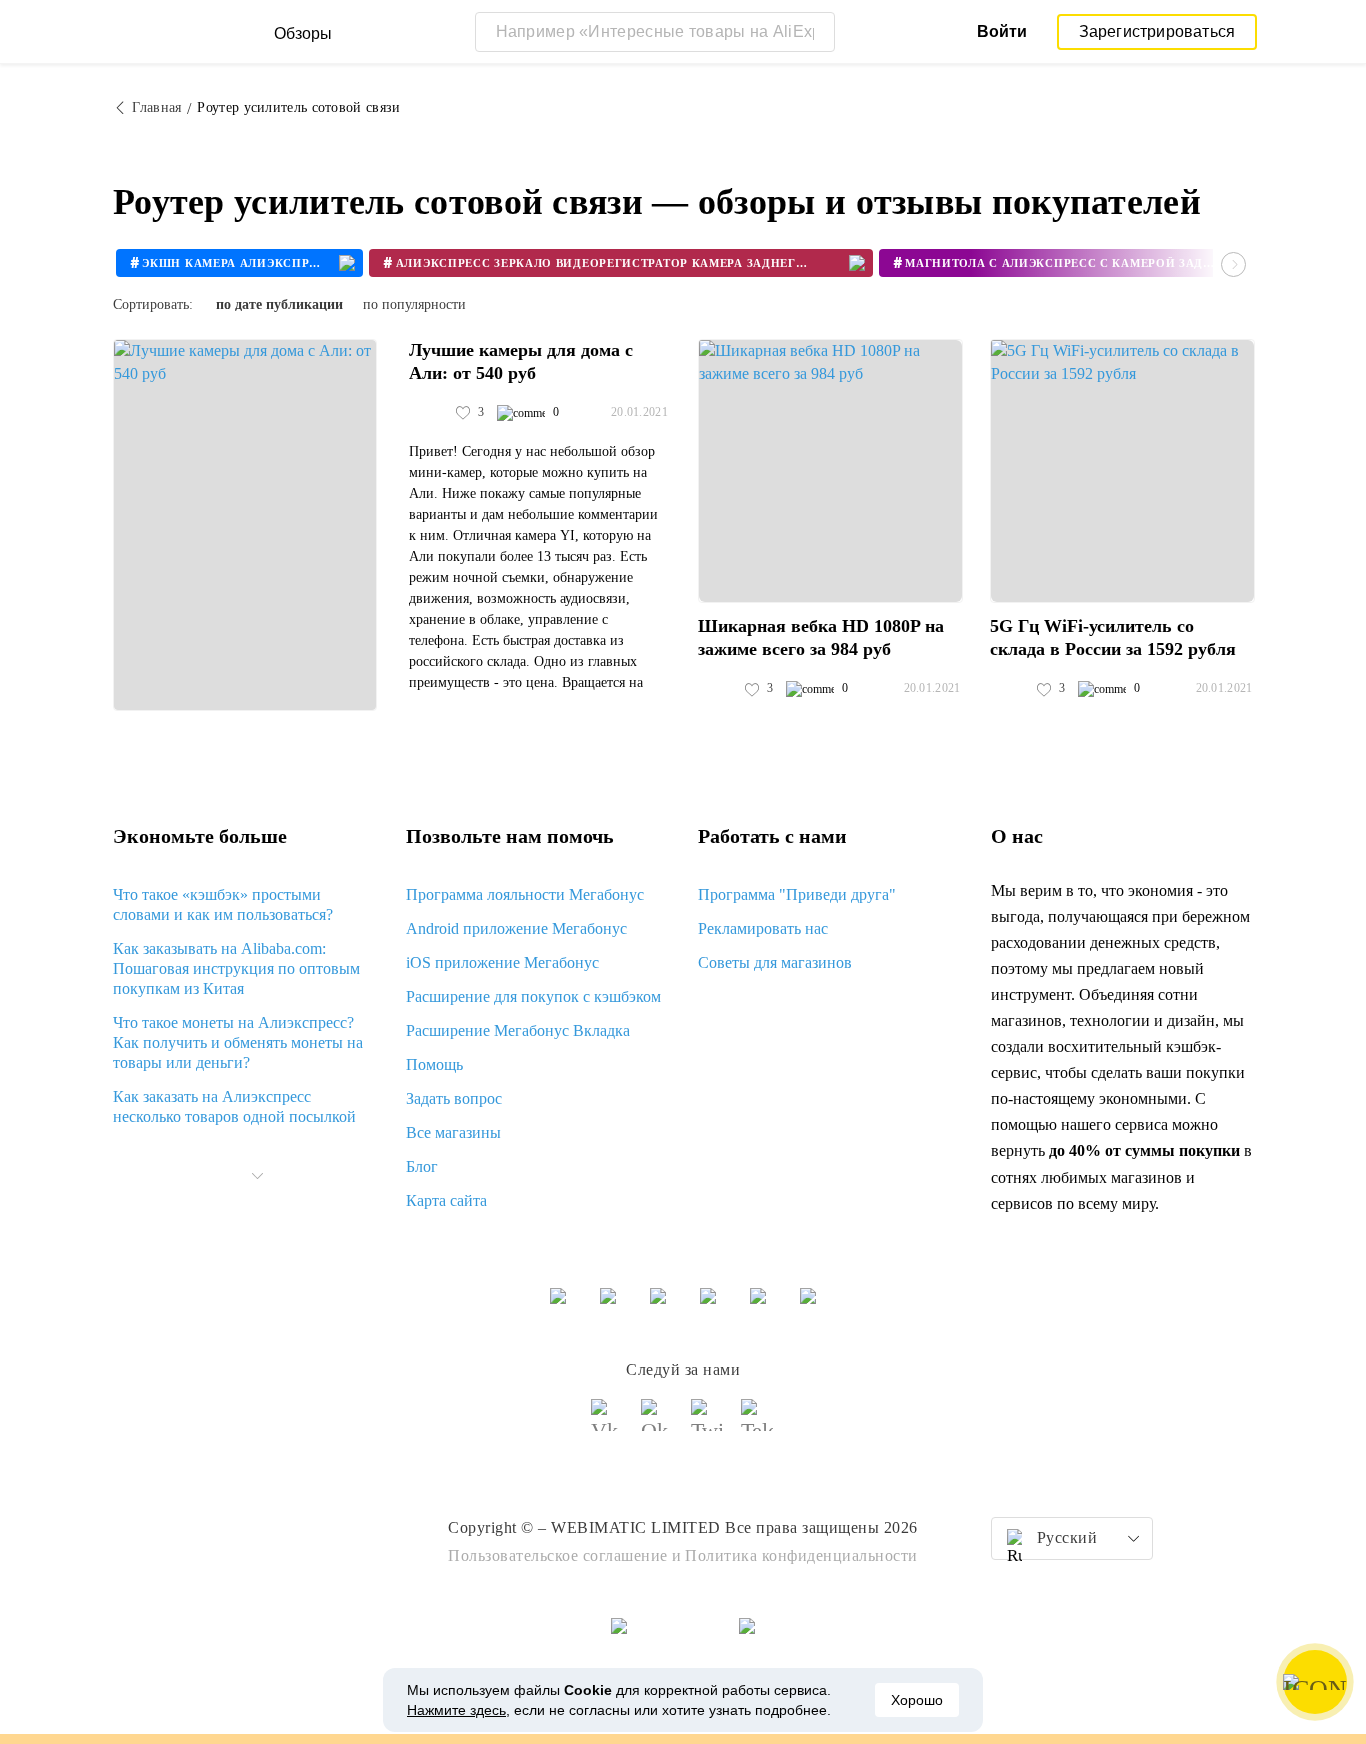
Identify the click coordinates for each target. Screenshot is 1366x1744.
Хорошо (917, 1700)
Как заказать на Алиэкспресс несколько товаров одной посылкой (234, 1106)
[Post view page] (245, 525)
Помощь (434, 1064)
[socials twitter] (708, 1424)
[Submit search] (815, 32)
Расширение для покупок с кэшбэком (533, 996)
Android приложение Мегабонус (516, 928)
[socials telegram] (758, 1424)
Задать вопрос (454, 1098)
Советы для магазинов (775, 962)
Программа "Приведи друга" (797, 894)
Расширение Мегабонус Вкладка (518, 1030)
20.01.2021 (639, 412)
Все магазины (453, 1132)
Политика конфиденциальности (801, 1555)
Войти (1002, 31)
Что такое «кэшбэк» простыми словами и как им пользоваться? (223, 904)
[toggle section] (257, 1176)
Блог (422, 1166)
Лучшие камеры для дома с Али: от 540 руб (521, 361)
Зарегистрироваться (1157, 31)
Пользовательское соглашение (558, 1555)
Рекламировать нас (763, 928)
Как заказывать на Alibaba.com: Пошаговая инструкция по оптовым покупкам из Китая (236, 968)
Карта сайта (446, 1200)
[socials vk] (608, 1424)
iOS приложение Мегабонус (502, 962)
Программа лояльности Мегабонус (525, 894)
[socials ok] (658, 1424)
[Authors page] (430, 413)
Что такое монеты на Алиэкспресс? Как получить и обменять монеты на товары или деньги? (238, 1042)
